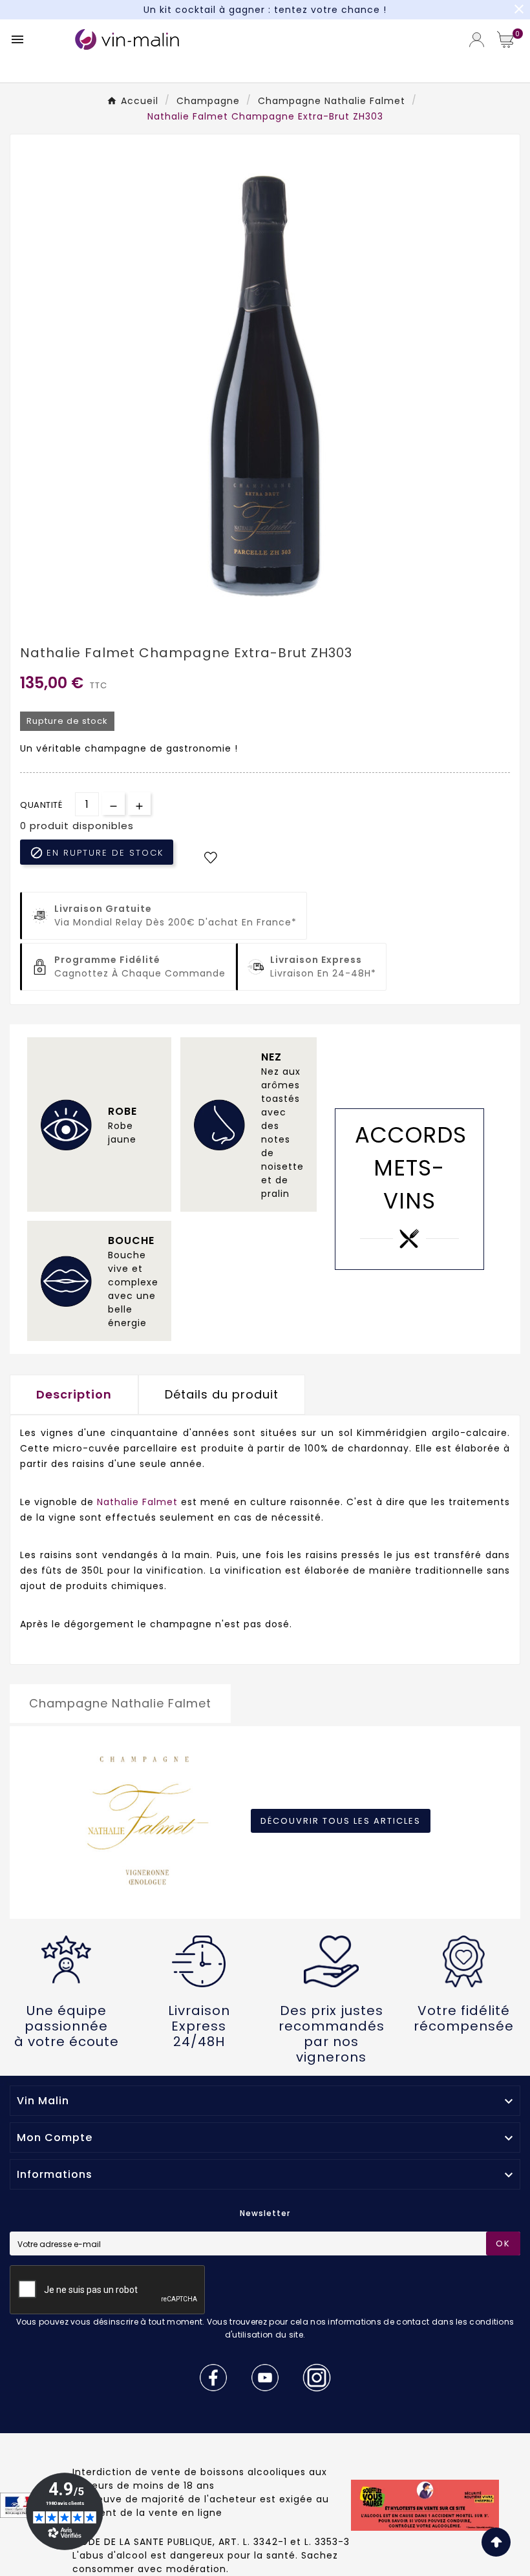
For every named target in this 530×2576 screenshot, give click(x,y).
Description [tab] (74, 1394)
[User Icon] (477, 40)
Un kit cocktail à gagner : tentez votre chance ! (265, 10)
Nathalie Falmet (137, 1502)
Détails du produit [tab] (222, 1394)
